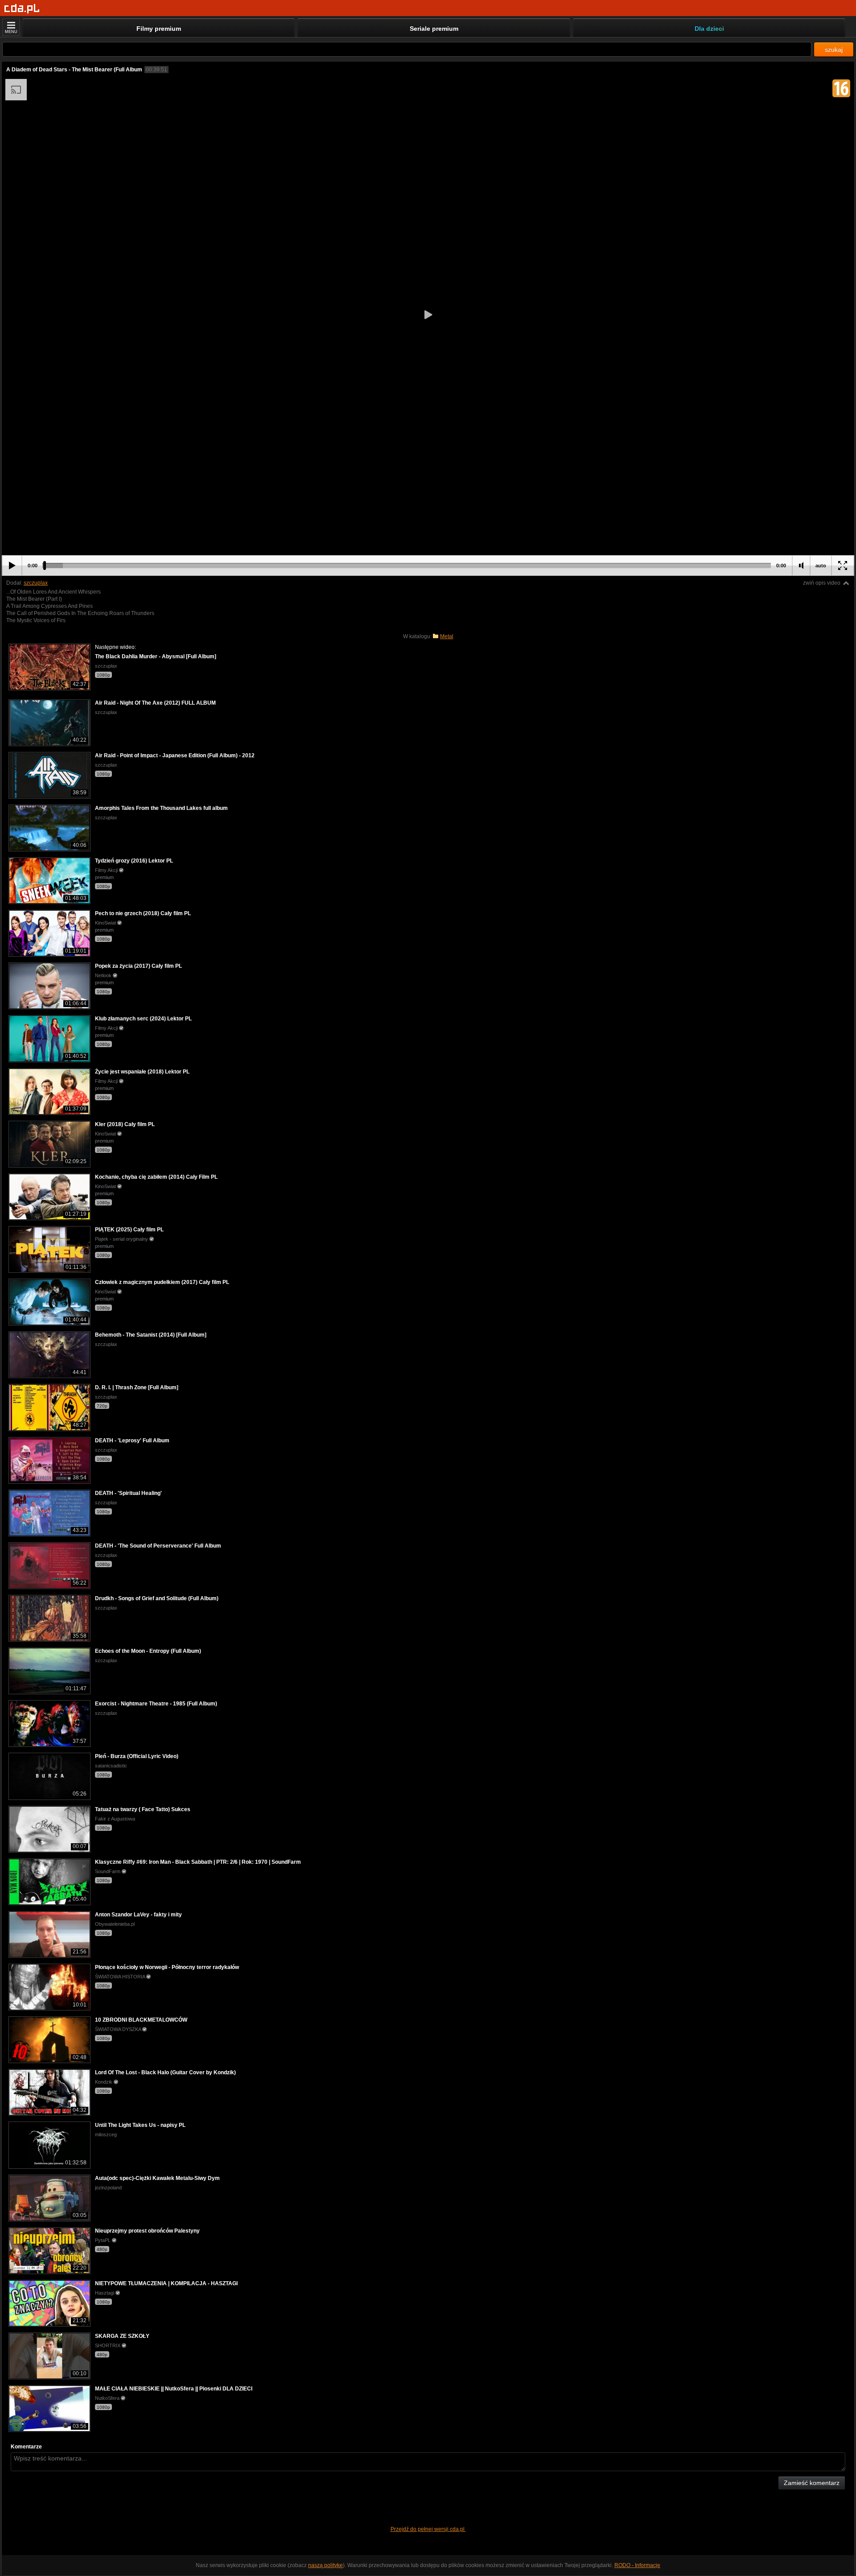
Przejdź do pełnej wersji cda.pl (428, 2529)
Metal (447, 636)
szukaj (834, 50)
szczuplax (36, 583)
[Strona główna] (22, 9)
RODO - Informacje (637, 2565)
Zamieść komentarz (812, 2483)
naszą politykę (325, 2565)
